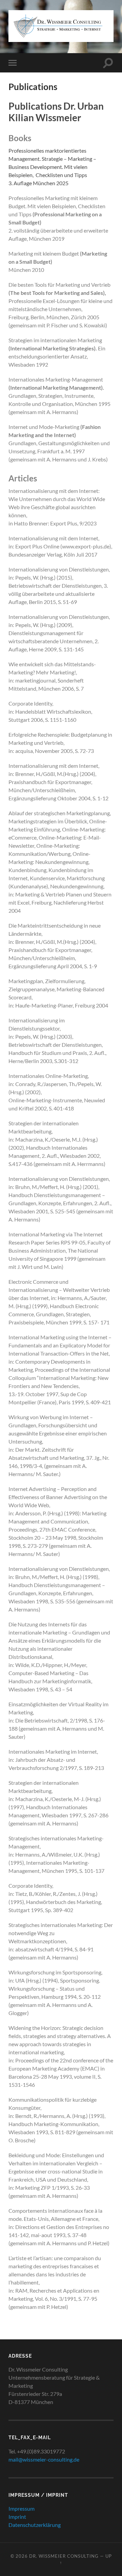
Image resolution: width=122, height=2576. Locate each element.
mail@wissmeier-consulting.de (44, 2459)
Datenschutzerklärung (35, 2525)
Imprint (17, 2517)
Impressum (22, 2508)
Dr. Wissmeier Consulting (64, 2556)
